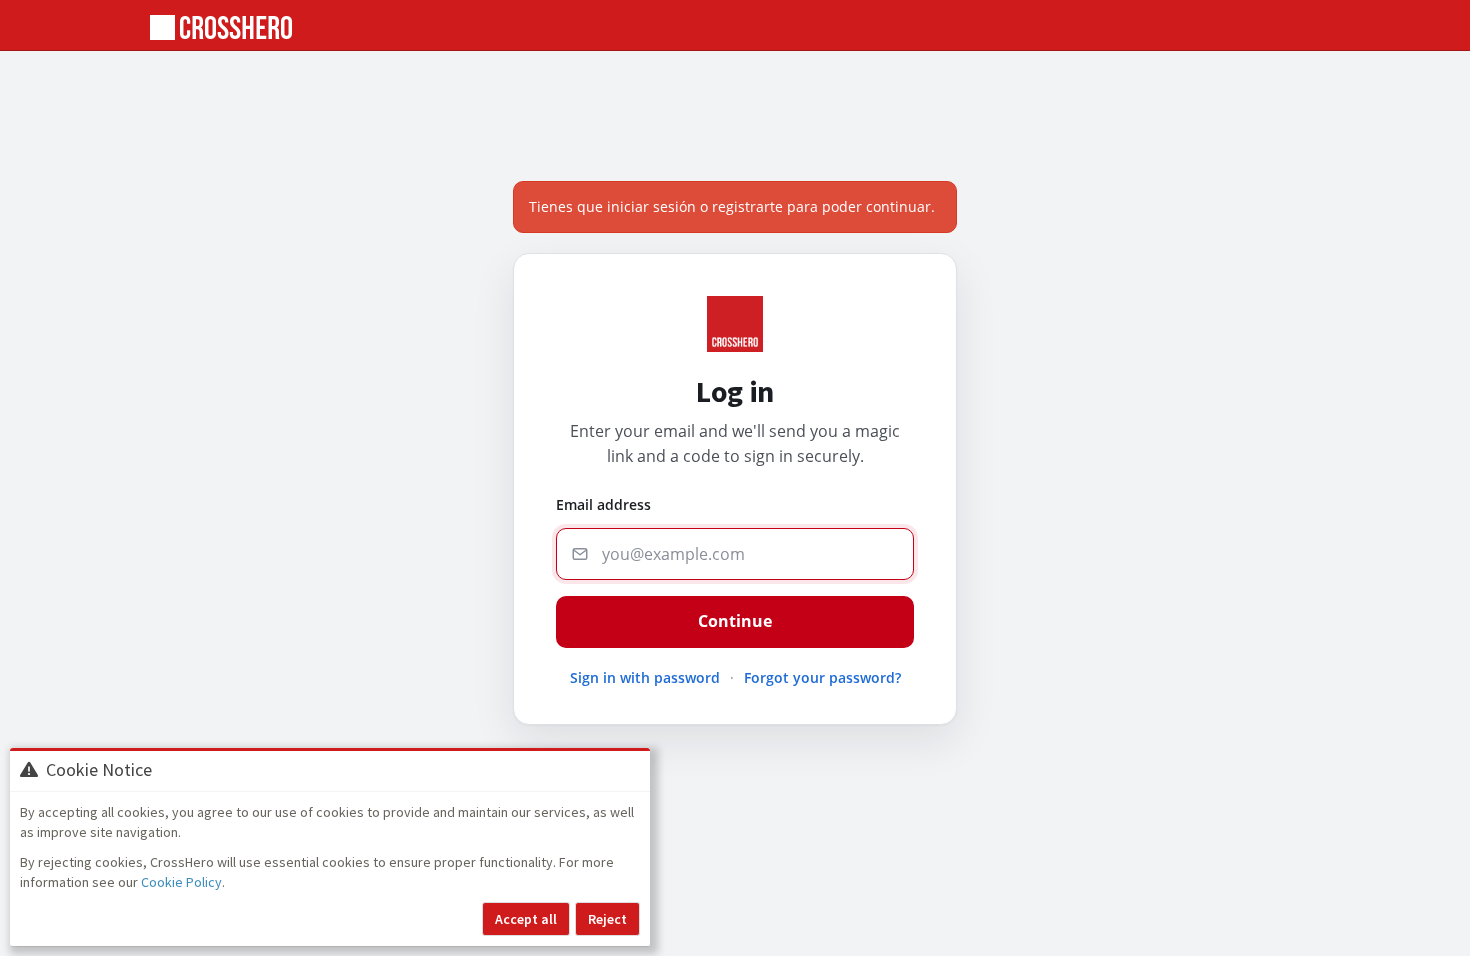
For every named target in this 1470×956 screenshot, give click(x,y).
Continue (735, 621)
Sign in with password (645, 677)
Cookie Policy (181, 882)
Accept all (526, 919)
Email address (603, 504)
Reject (607, 919)
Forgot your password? (822, 677)
